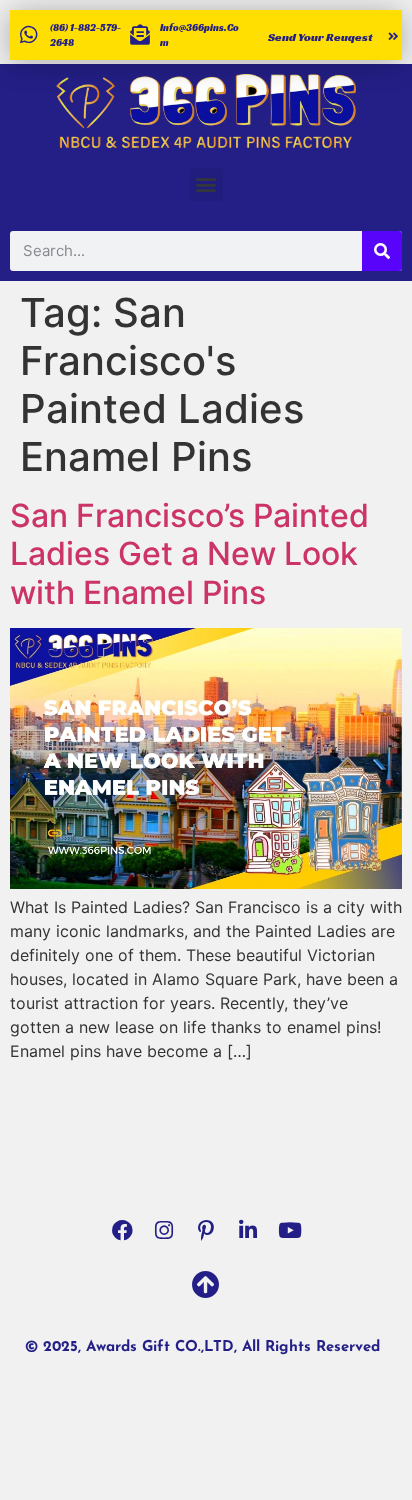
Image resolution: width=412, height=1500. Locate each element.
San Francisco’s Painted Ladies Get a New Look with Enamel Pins (189, 554)
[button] (206, 184)
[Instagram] (164, 1230)
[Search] (382, 251)
